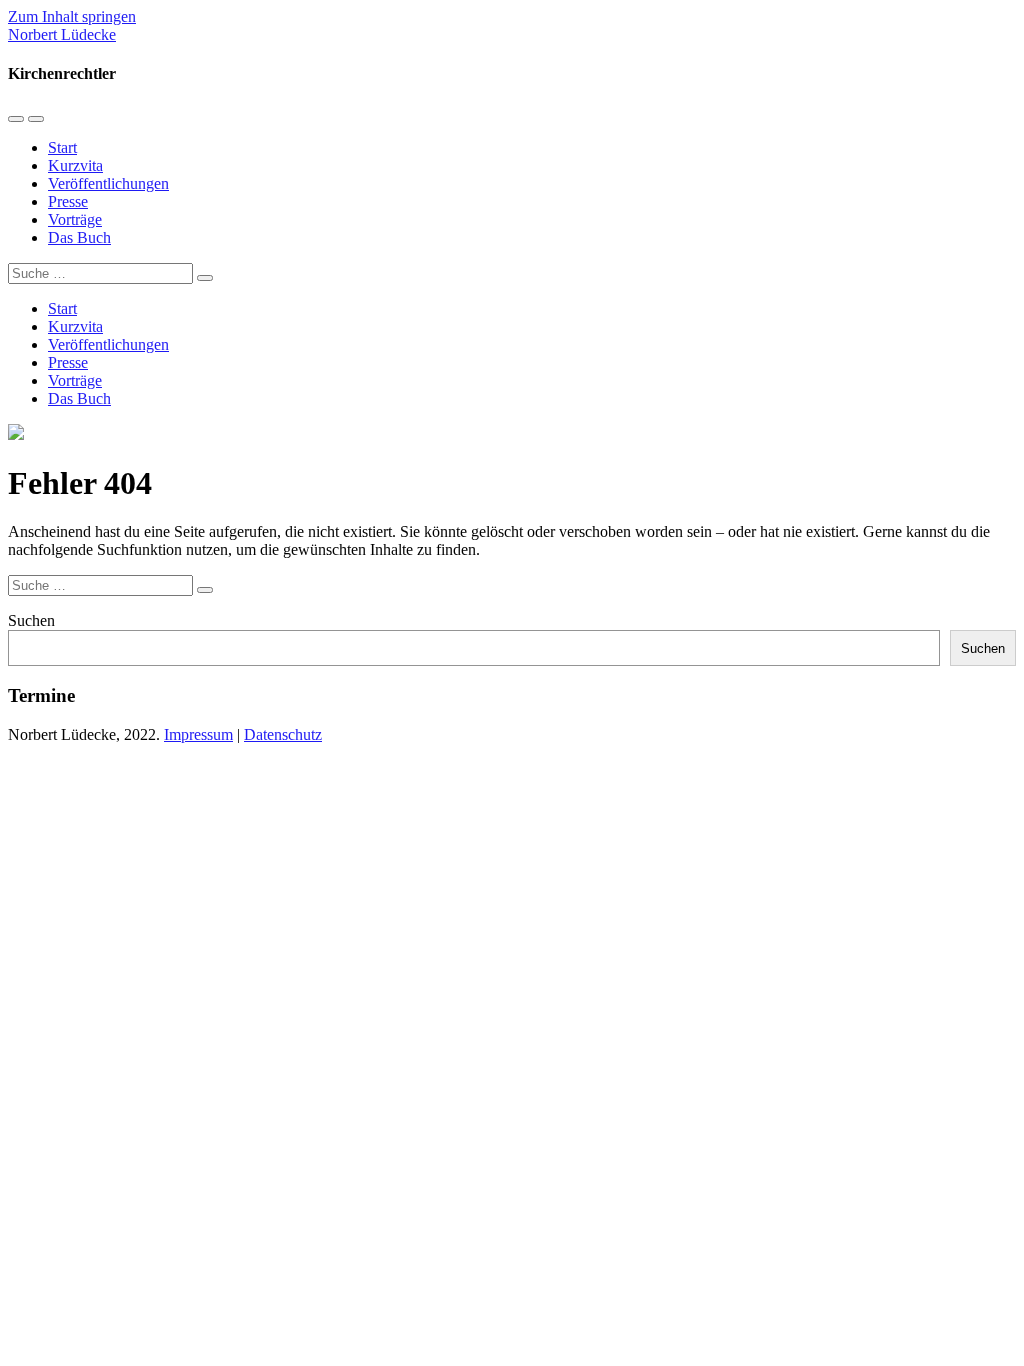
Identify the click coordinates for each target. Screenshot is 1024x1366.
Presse (68, 201)
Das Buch (79, 237)
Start (62, 147)
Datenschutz (283, 734)
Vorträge (75, 219)
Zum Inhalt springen (72, 16)
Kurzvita (75, 165)
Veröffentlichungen (108, 183)
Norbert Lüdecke (62, 34)
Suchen (31, 620)
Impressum (198, 734)
